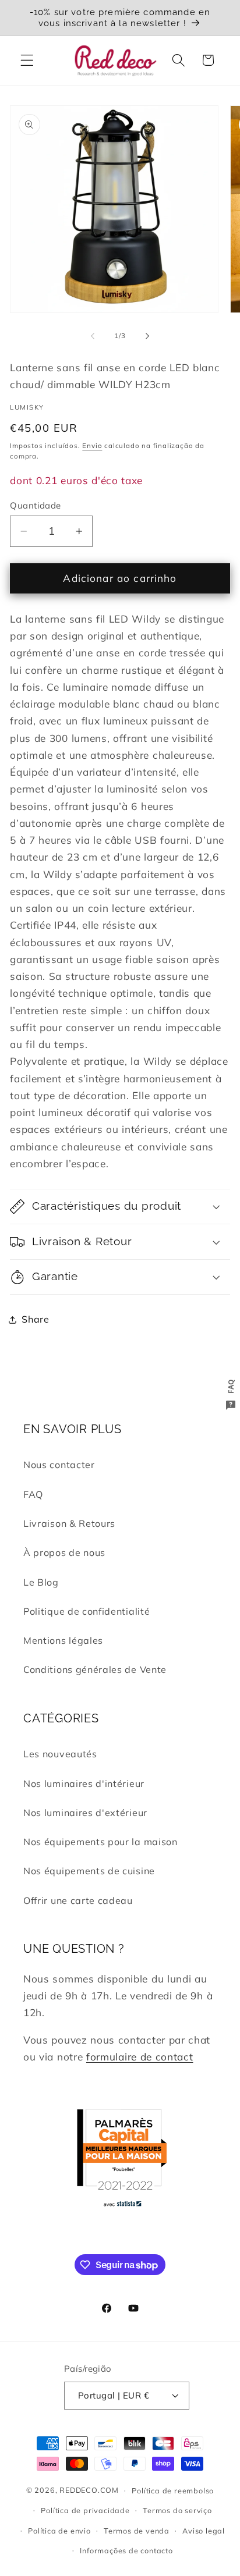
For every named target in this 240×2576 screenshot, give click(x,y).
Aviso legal (204, 2531)
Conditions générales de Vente (95, 1669)
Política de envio (59, 2531)
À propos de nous (64, 1552)
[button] (27, 60)
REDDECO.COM (89, 2490)
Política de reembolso (173, 2490)
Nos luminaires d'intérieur (84, 1783)
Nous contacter (59, 1465)
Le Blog (41, 1582)
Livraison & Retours (69, 1523)
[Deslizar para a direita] (147, 336)
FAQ (33, 1494)
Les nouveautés (60, 1754)
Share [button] (35, 1319)
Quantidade (36, 505)
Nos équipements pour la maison (100, 1842)
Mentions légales (63, 1640)
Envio (92, 445)
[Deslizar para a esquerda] (93, 336)
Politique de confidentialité (87, 1611)
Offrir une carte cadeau (78, 1900)
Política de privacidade (85, 2510)
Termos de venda (137, 2531)
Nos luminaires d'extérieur (85, 1813)
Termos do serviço (177, 2510)
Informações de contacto (126, 2550)
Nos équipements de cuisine (89, 1871)
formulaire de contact (140, 2057)
